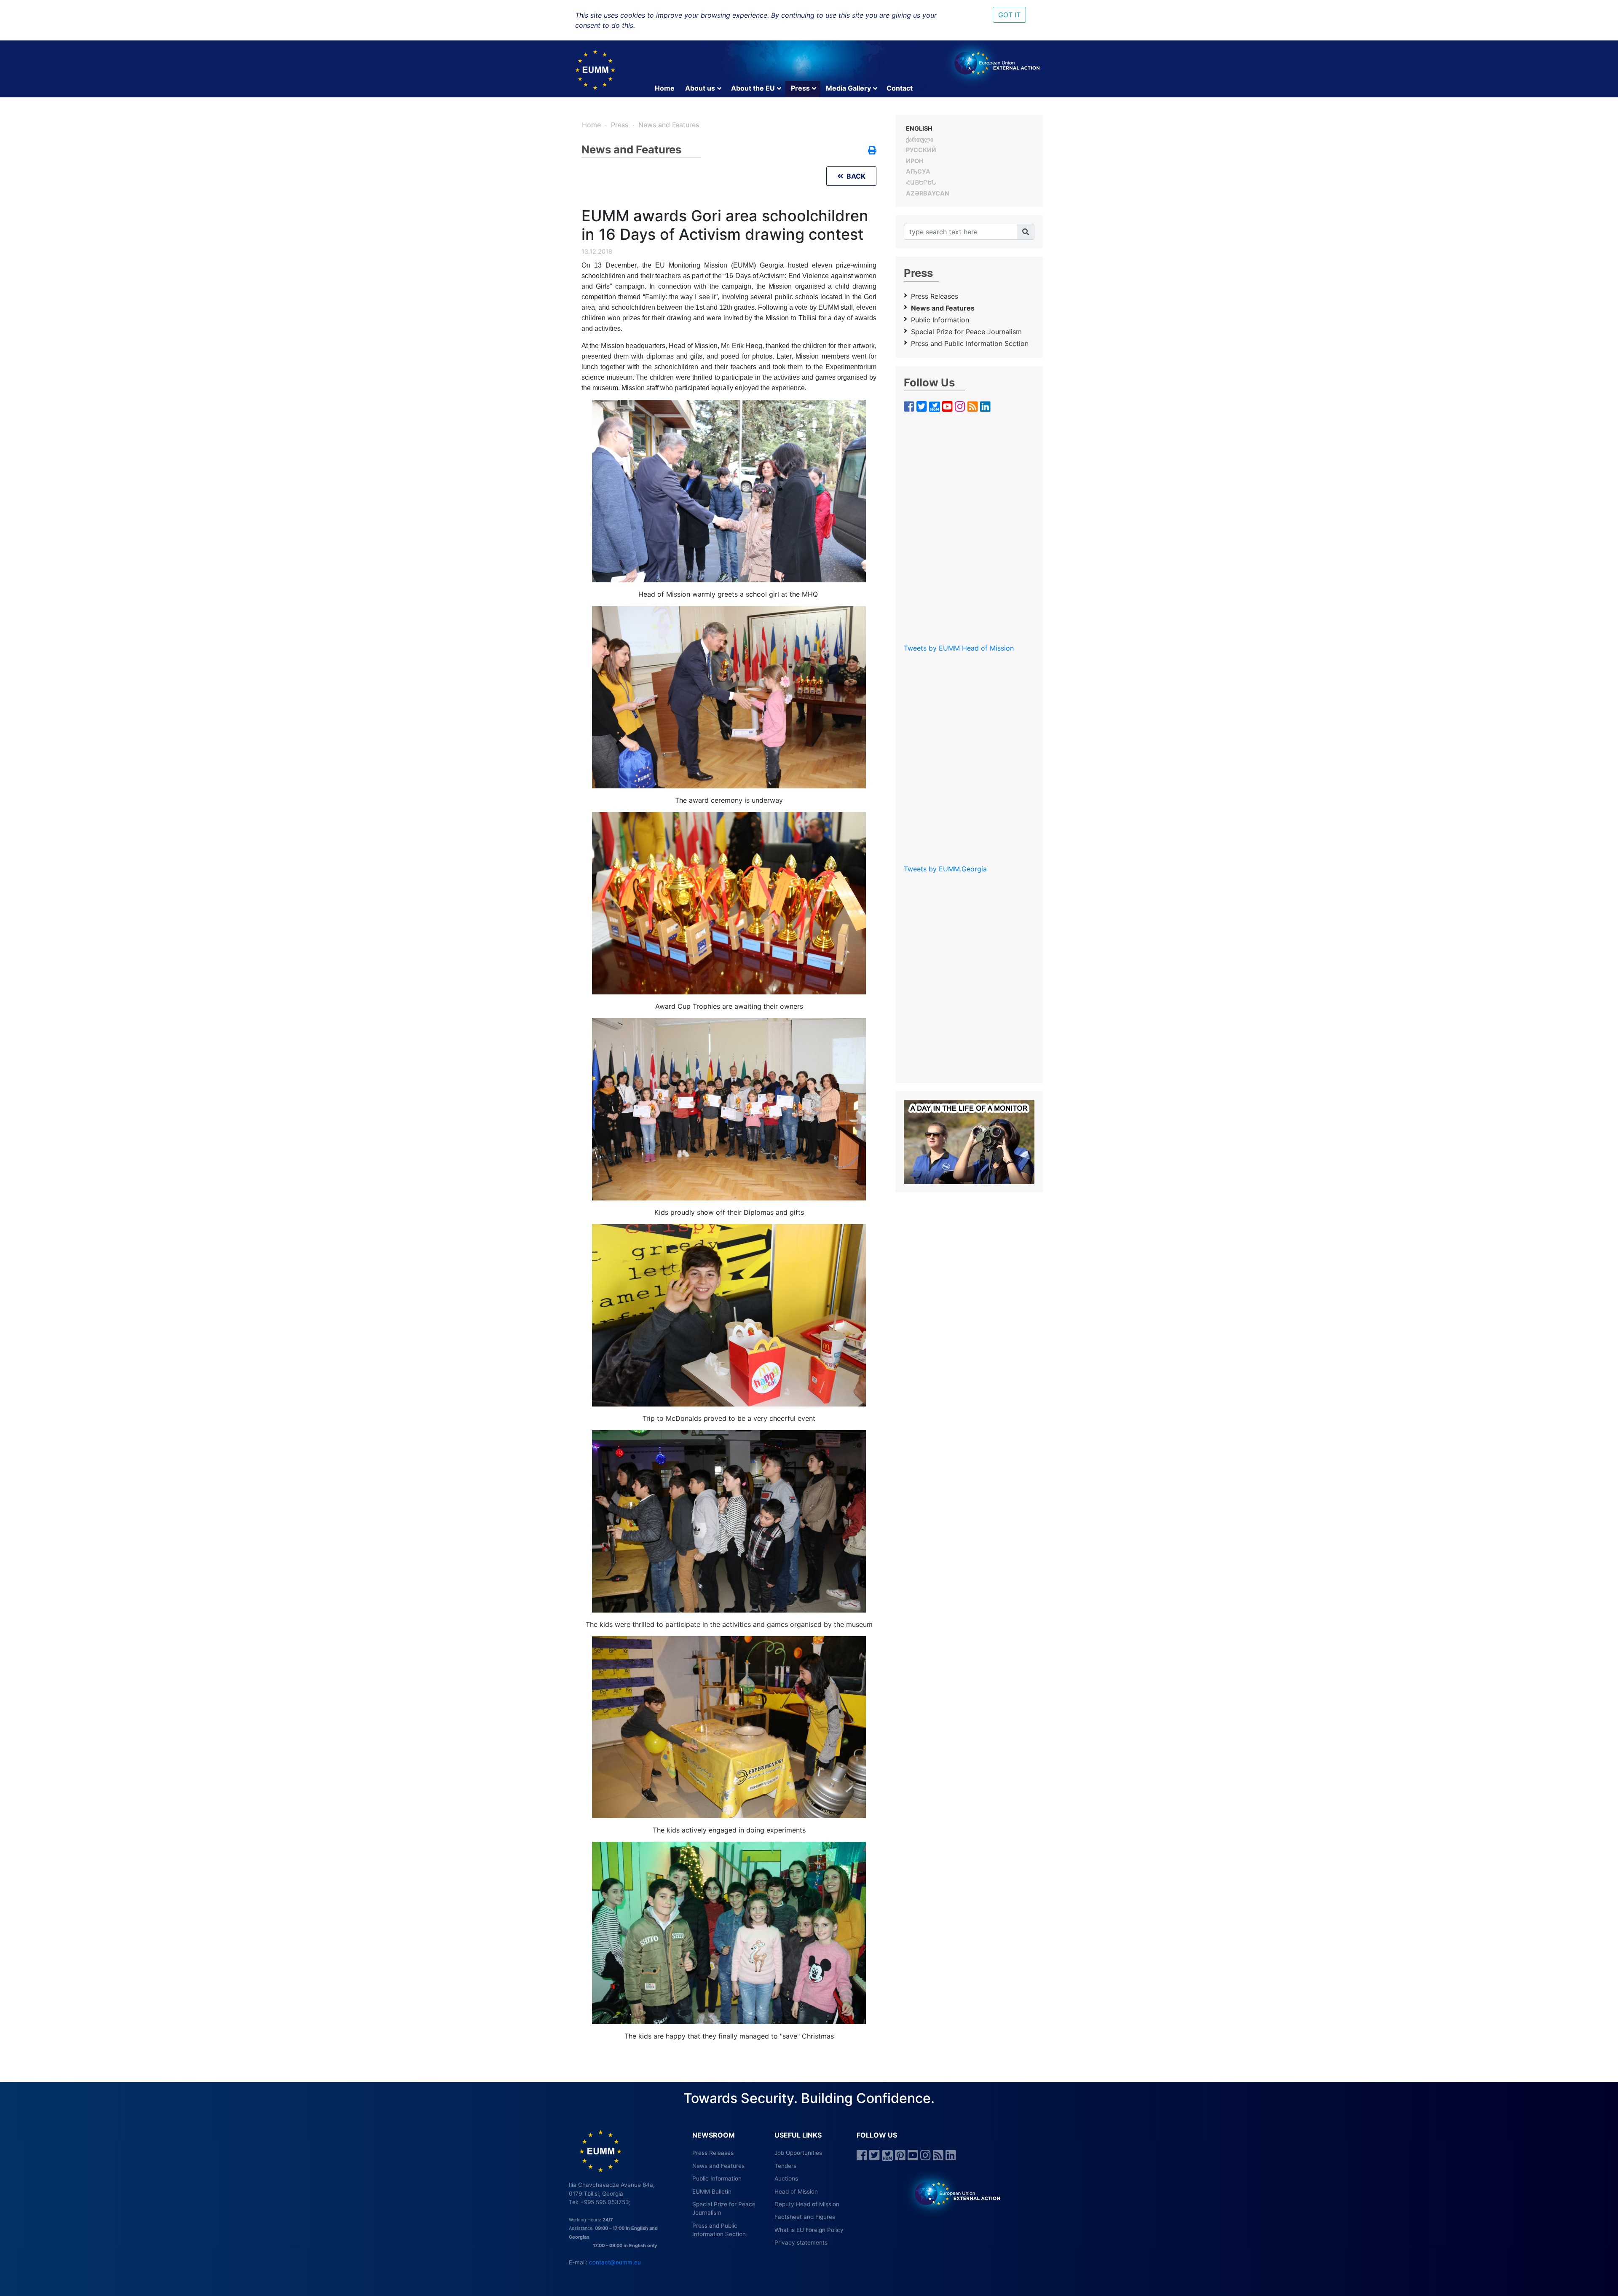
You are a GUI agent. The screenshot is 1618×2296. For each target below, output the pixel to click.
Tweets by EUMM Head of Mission (959, 648)
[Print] (872, 151)
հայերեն (921, 182)
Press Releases (935, 296)
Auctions (786, 2178)
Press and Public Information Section (970, 343)
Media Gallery (848, 88)
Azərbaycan (928, 193)
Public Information (940, 320)
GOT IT (1009, 15)
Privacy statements (801, 2242)
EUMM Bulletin (712, 2192)
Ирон (915, 161)
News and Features (669, 125)
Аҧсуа (918, 171)
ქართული (920, 139)
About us (700, 88)
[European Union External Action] (953, 2193)
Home (665, 88)
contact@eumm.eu (615, 2262)
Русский (921, 150)
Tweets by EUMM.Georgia (945, 869)
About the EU (753, 88)
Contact (900, 88)
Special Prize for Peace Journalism (966, 332)
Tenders (785, 2166)
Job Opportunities (798, 2153)
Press (800, 88)
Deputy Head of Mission (807, 2204)
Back (854, 176)
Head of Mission (796, 2192)
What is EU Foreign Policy (809, 2230)
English (919, 128)
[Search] (1026, 232)
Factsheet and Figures (805, 2217)
